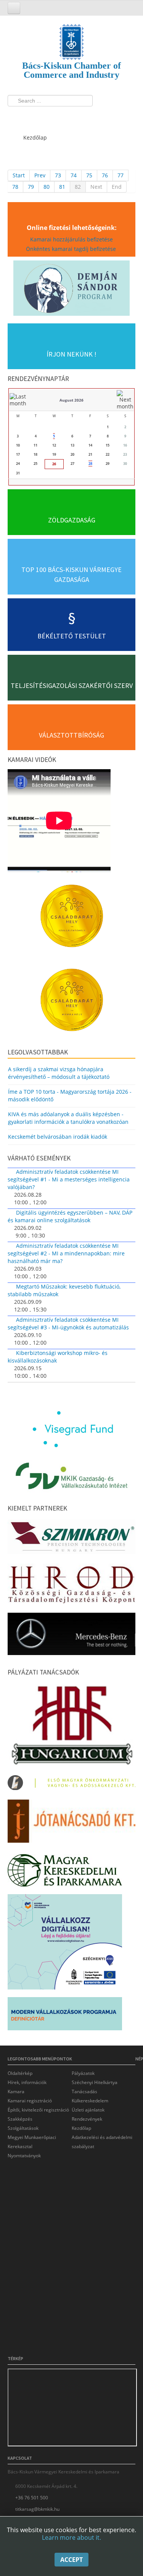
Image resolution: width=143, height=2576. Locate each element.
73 (58, 175)
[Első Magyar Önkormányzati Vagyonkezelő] (71, 1785)
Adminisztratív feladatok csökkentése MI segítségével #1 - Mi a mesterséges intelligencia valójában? (69, 1179)
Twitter (30, 116)
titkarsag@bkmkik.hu (37, 2509)
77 (121, 175)
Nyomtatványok (24, 2156)
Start (19, 175)
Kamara (16, 2091)
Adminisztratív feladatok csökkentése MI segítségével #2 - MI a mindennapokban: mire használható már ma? (66, 1253)
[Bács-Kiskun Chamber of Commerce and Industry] (71, 35)
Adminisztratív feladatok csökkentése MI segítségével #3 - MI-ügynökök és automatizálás (68, 1323)
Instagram (44, 116)
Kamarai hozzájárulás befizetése (71, 239)
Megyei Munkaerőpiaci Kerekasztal (32, 2142)
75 (89, 175)
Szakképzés (20, 2119)
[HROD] (71, 1586)
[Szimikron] (71, 1539)
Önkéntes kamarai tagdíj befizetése (72, 249)
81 (62, 187)
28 (90, 464)
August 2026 (71, 400)
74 (74, 175)
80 (47, 187)
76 (105, 175)
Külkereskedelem (90, 2101)
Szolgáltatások (23, 2128)
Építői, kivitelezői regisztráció (38, 2110)
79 (31, 187)
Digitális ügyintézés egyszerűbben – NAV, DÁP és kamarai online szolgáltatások (70, 1216)
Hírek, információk (27, 2082)
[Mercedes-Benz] (71, 1636)
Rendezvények (87, 2119)
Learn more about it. (71, 2537)
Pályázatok (83, 2073)
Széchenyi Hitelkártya (95, 2082)
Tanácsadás (84, 2091)
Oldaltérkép (20, 2073)
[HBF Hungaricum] (71, 1727)
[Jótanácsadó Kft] (71, 1823)
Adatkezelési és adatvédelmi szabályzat (102, 2142)
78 (15, 187)
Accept (71, 2560)
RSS (58, 116)
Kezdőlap (81, 2128)
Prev (40, 175)
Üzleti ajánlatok (88, 2110)
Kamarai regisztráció (30, 2101)
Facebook (16, 116)
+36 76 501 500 (32, 2498)
